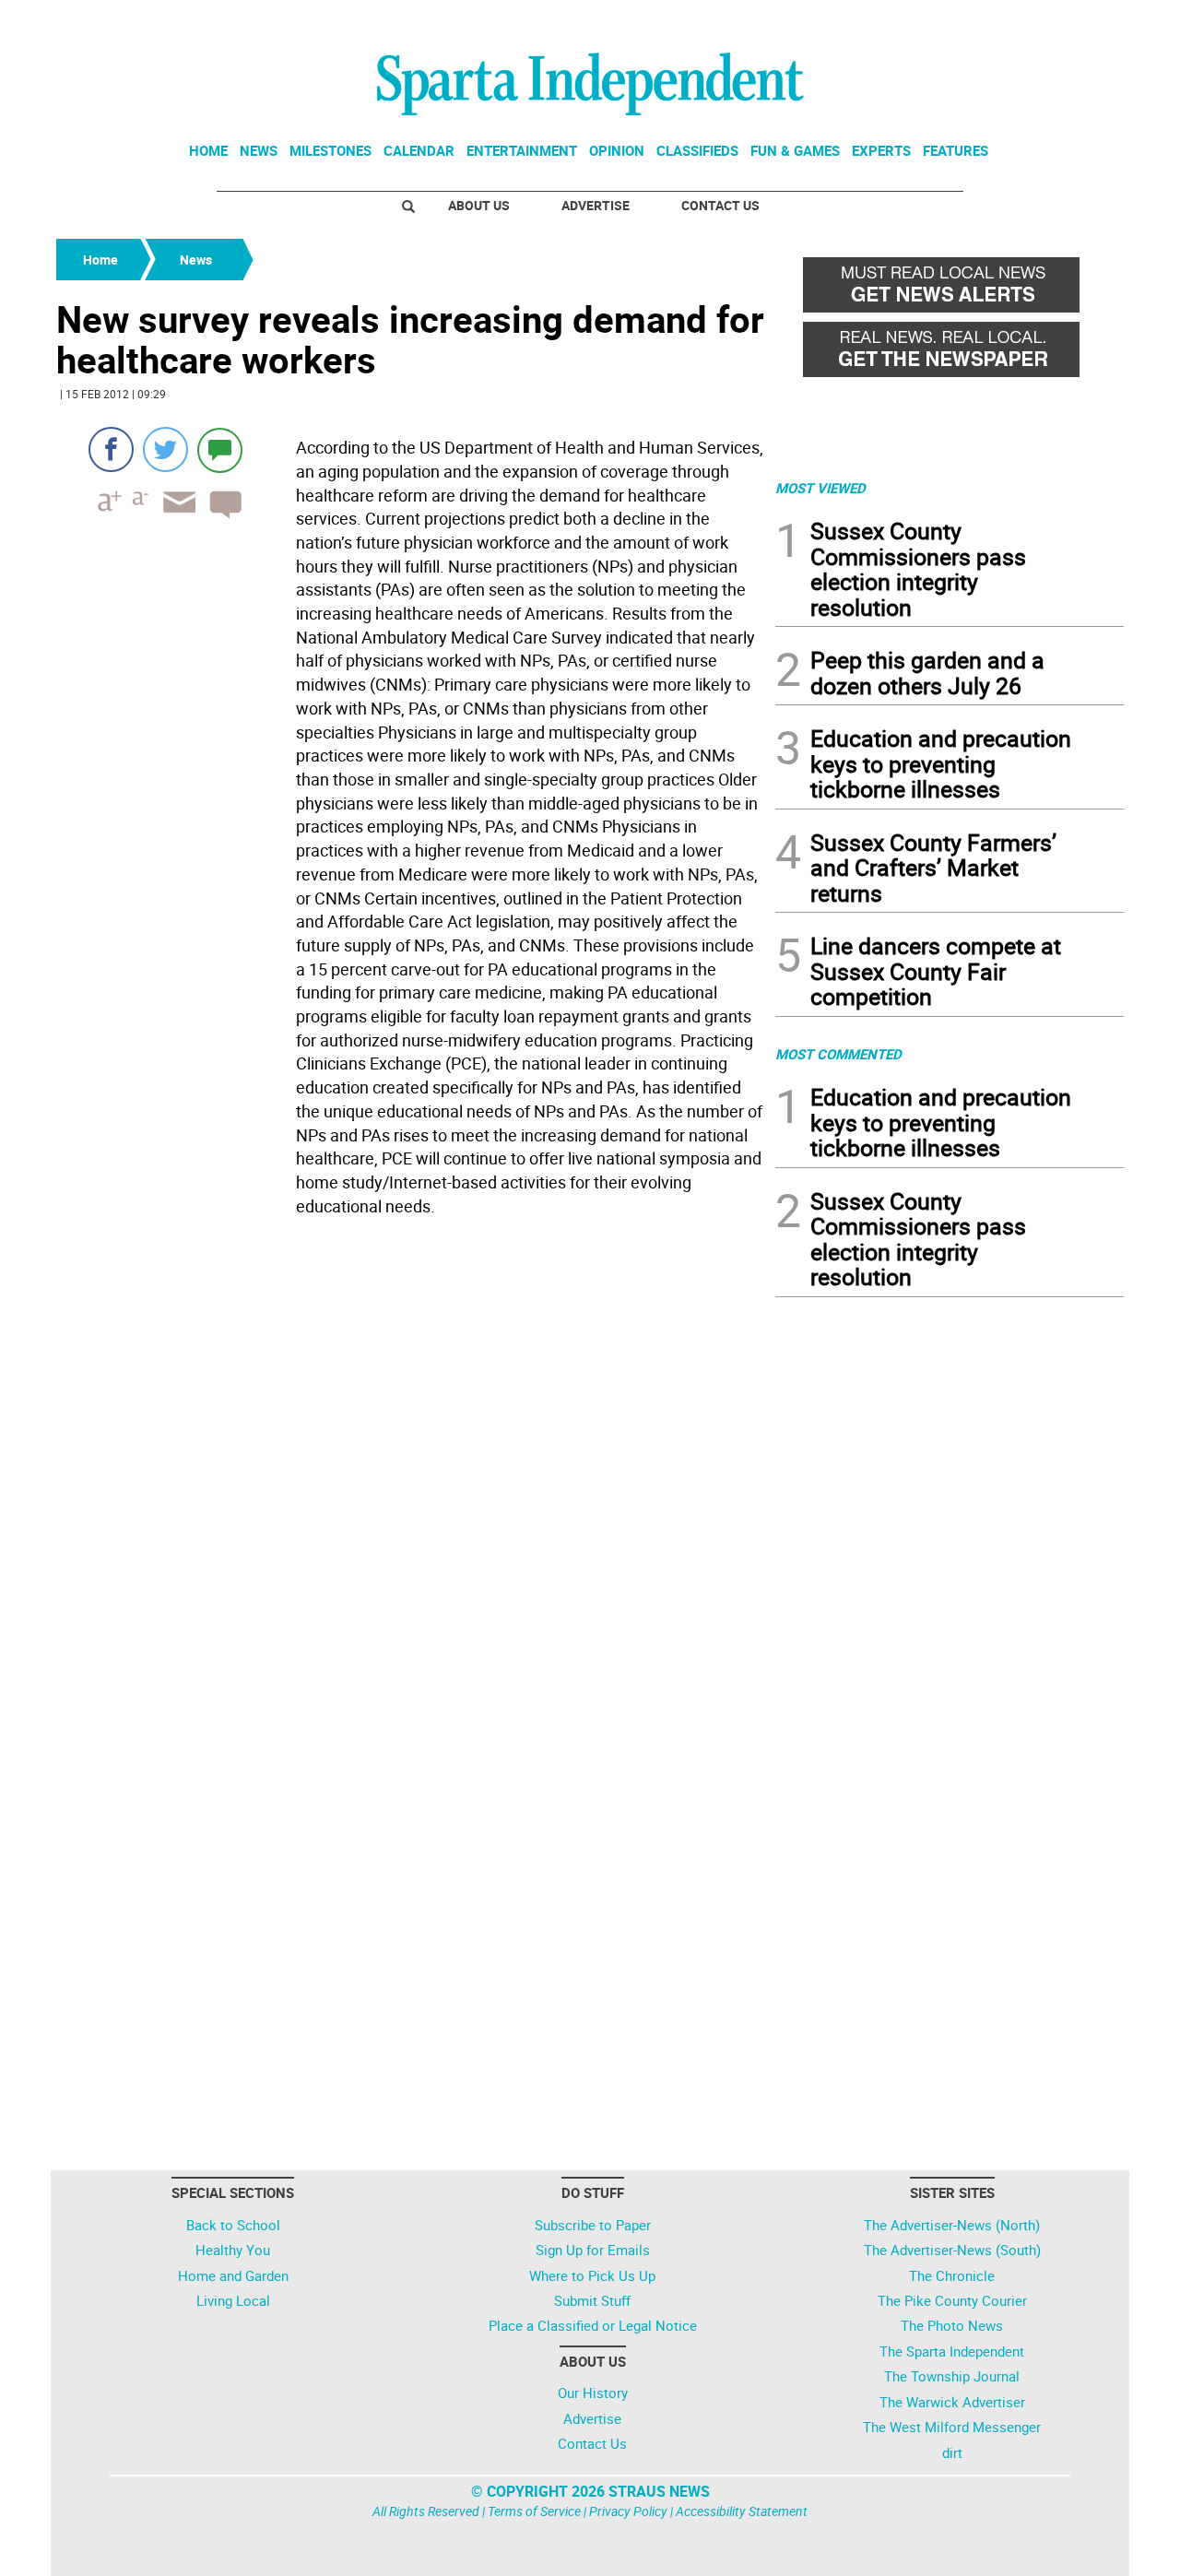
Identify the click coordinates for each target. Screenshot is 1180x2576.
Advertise (596, 205)
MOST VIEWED (820, 488)
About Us (479, 205)
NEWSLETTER (975, 21)
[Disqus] (410, 1458)
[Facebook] (111, 449)
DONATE (1079, 21)
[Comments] (220, 449)
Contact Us (720, 205)
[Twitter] (165, 449)
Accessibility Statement (742, 2511)
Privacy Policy (628, 2511)
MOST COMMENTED (838, 1054)
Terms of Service (534, 2511)
